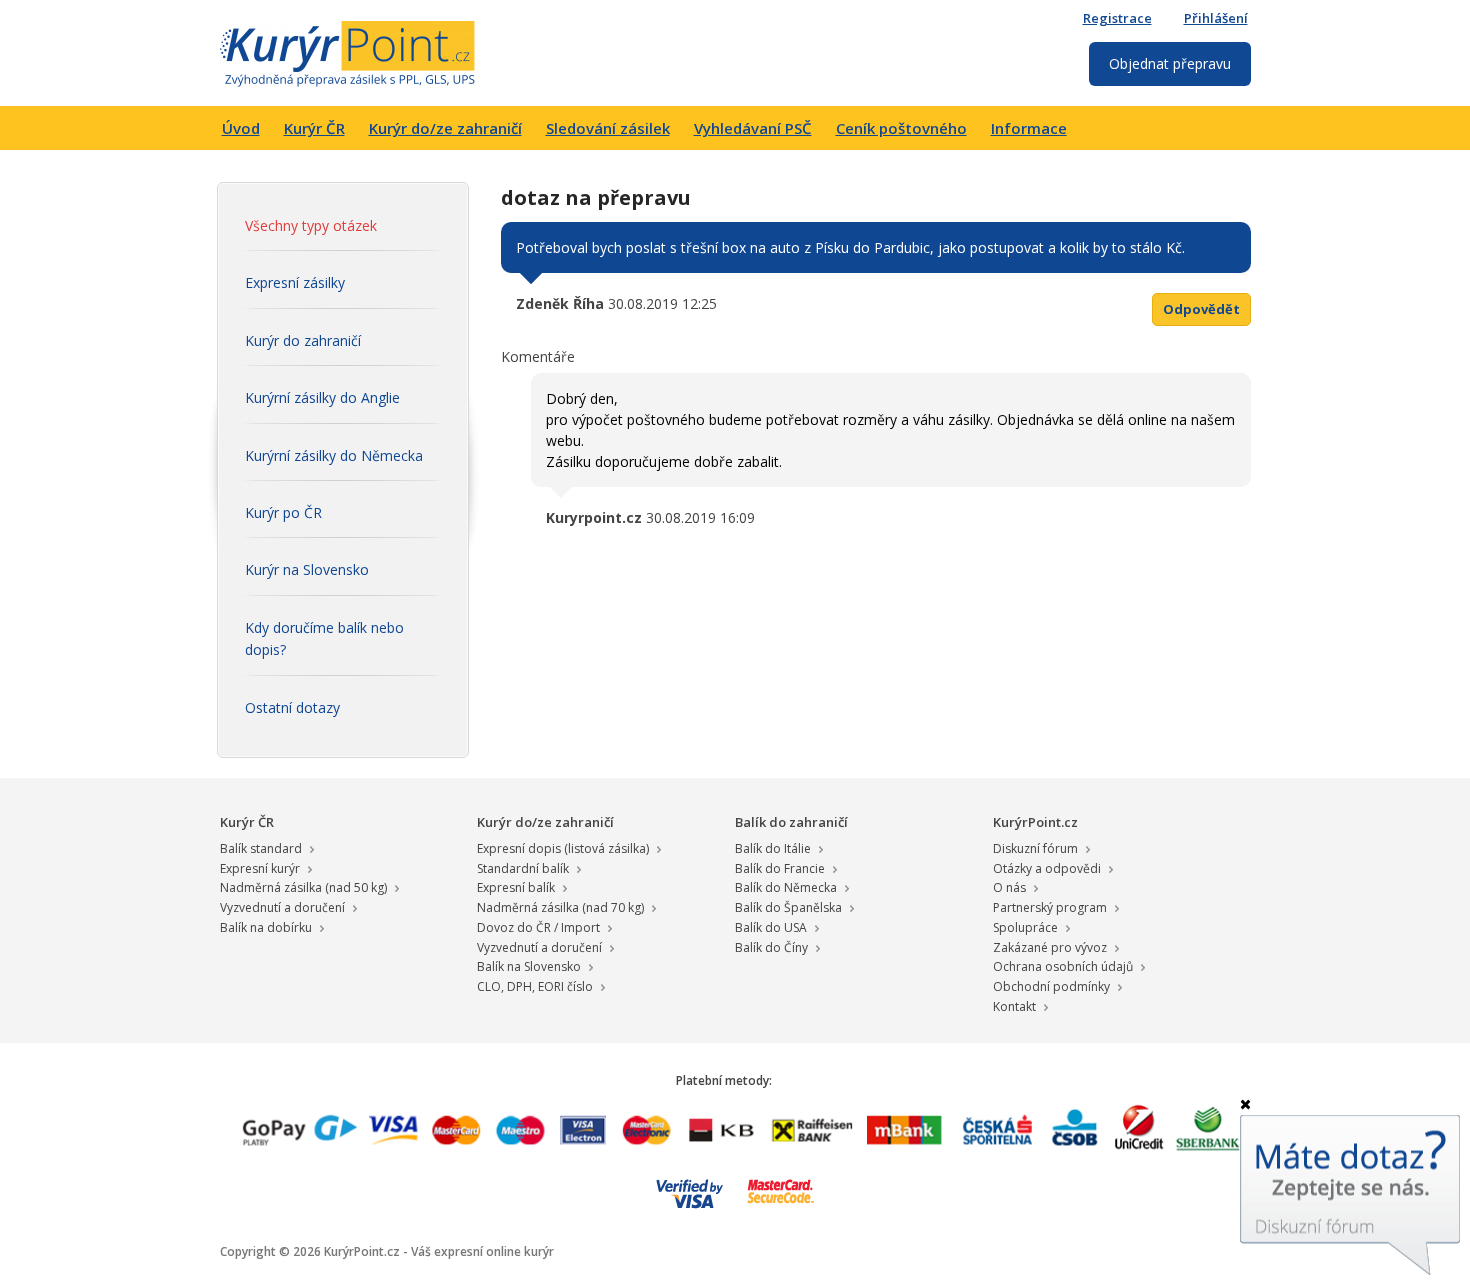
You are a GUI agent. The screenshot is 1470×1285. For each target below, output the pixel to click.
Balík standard (261, 848)
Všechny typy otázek (311, 225)
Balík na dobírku (266, 927)
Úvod (241, 128)
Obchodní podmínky (1051, 986)
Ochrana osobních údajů (1063, 966)
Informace (1029, 128)
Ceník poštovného (901, 128)
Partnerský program (1050, 907)
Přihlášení (1216, 18)
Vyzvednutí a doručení (282, 907)
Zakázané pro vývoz (1050, 947)
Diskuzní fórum (1035, 848)
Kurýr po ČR (283, 512)
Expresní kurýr (260, 868)
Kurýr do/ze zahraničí (445, 128)
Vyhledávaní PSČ (753, 128)
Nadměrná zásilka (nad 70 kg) (560, 907)
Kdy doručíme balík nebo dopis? (324, 638)
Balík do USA (771, 927)
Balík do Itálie (773, 848)
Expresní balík (516, 887)
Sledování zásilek (608, 128)
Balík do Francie (780, 868)
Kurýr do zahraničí (303, 340)
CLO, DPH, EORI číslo (535, 986)
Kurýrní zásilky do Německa (334, 455)
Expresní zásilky (295, 282)
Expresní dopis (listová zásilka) (563, 848)
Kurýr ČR (314, 128)
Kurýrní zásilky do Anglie (322, 397)
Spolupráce (1025, 927)
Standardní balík (523, 868)
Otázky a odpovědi (1047, 868)
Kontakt (1014, 1006)
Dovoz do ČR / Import (538, 927)
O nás (1009, 887)
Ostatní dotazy (292, 707)
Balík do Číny (771, 947)
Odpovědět (1201, 309)
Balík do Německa (786, 887)
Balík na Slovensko (529, 966)
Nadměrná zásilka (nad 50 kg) (303, 887)
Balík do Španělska (788, 907)
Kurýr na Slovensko (307, 569)
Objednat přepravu (1170, 63)
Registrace (1117, 18)
